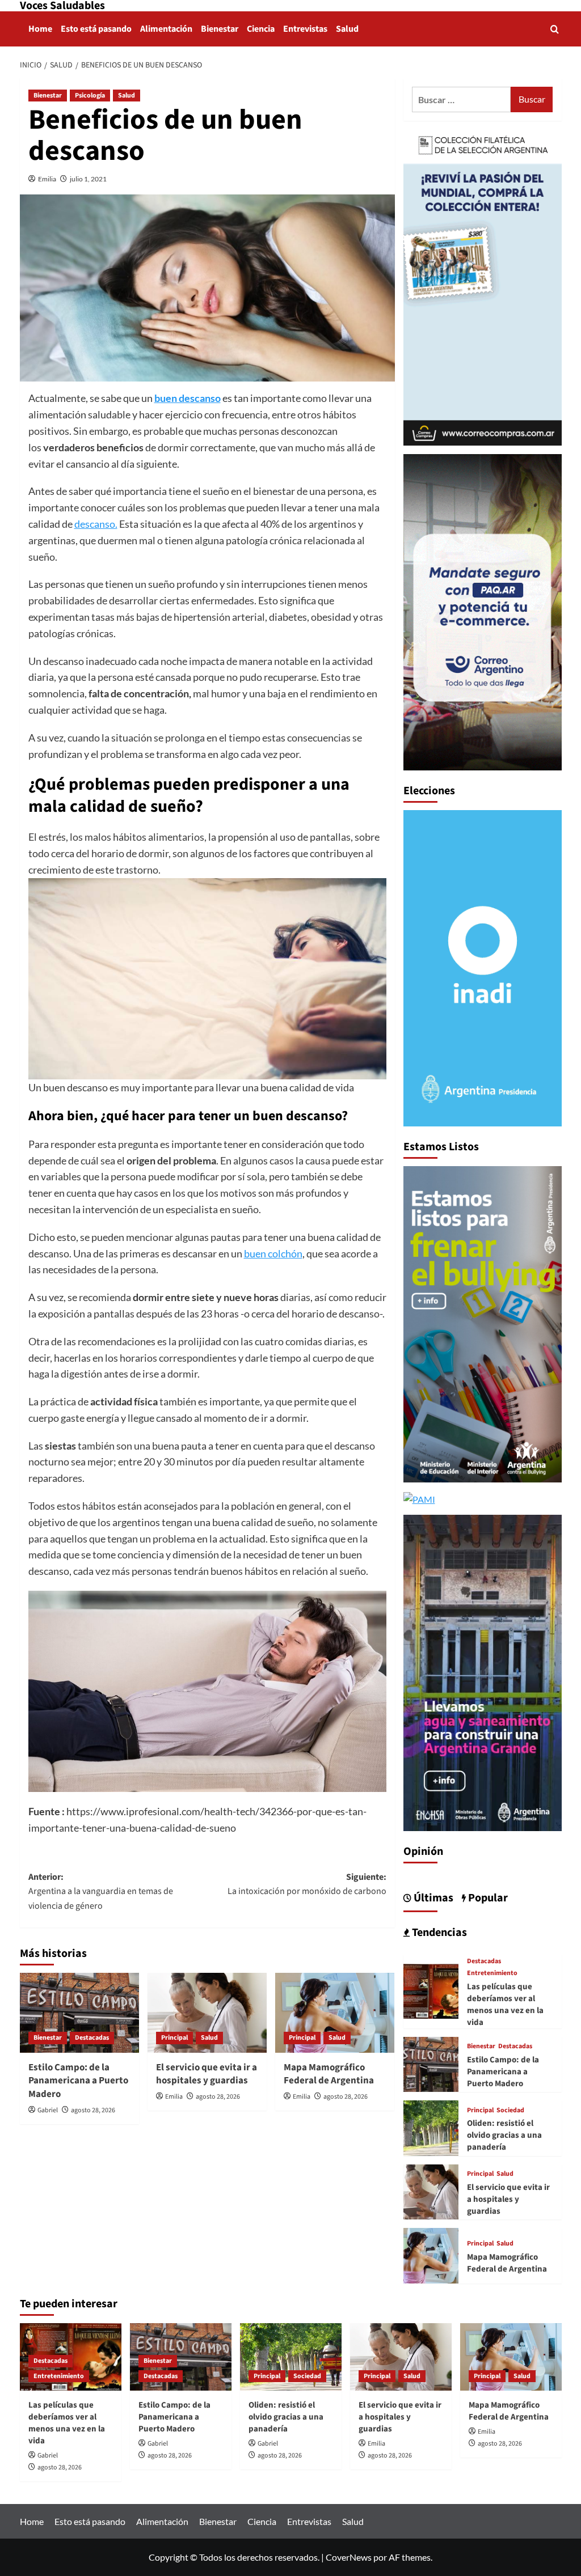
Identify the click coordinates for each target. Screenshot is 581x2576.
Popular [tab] (487, 1898)
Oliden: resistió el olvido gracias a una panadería (504, 2135)
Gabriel (48, 2110)
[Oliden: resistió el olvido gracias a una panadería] (431, 2127)
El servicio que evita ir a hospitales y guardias (207, 2074)
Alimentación (166, 29)
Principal (174, 2038)
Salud (347, 29)
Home (40, 29)
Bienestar (220, 29)
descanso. (96, 524)
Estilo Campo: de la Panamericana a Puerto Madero (78, 2081)
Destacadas (92, 2038)
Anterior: (101, 1891)
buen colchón (273, 1253)
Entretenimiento (492, 1973)
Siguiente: (307, 1884)
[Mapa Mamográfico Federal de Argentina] (335, 2012)
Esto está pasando (96, 29)
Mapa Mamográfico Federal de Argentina (329, 2074)
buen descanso (188, 398)
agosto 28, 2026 (93, 2110)
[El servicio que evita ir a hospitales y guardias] (207, 2012)
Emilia (47, 179)
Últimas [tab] (432, 1898)
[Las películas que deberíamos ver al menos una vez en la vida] (431, 1990)
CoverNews (349, 2557)
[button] (555, 29)
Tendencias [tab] (438, 1933)
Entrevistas (305, 29)
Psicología (90, 96)
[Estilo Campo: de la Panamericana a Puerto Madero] (79, 2012)
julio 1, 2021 (88, 179)
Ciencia (261, 29)
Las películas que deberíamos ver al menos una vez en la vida (505, 2005)
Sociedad (510, 2111)
